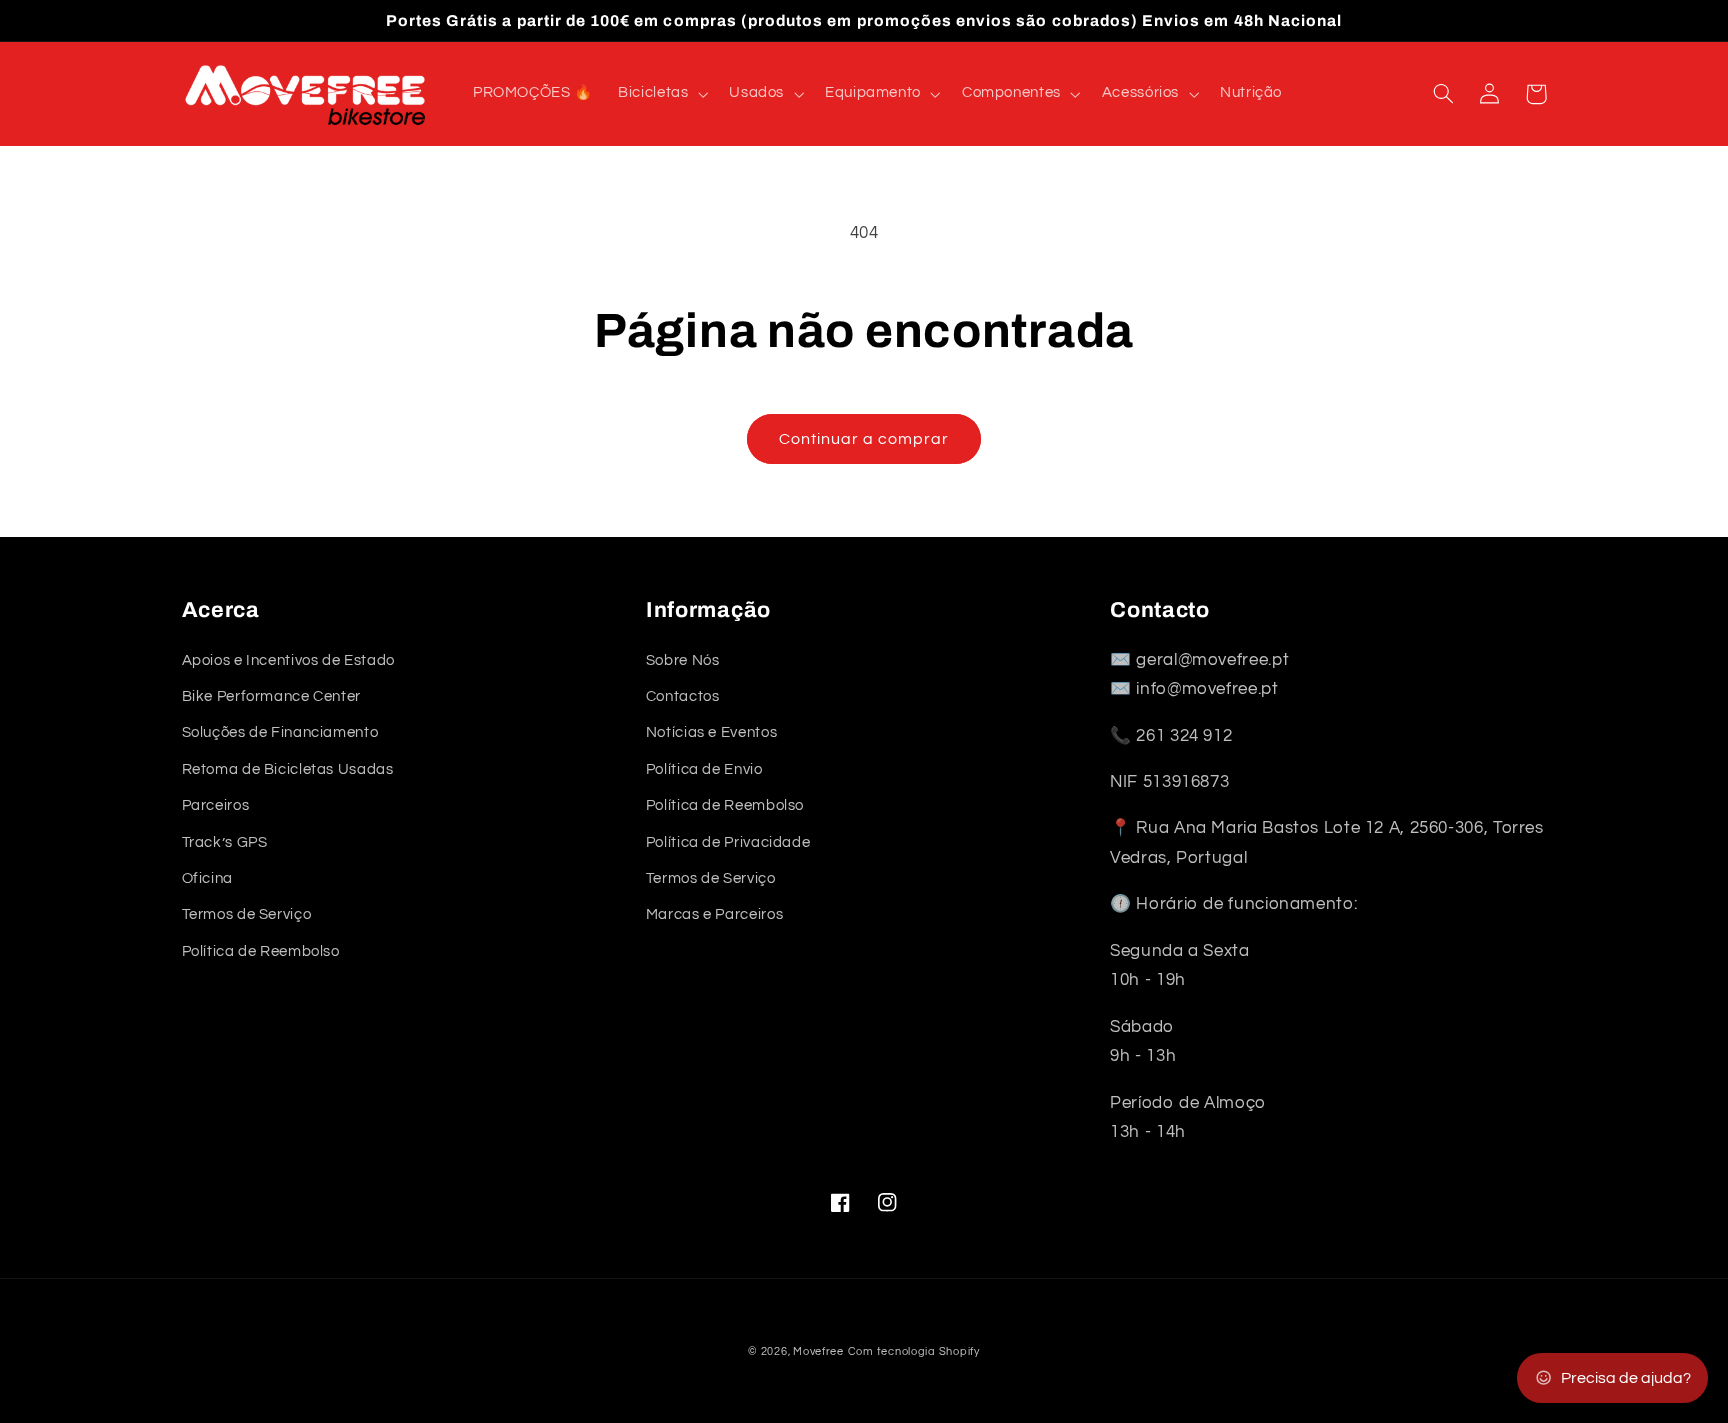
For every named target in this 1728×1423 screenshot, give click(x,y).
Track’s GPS (225, 842)
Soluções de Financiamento (280, 732)
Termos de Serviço (247, 914)
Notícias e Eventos (711, 732)
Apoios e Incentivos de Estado (288, 660)
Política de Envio (704, 769)
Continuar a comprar (864, 439)
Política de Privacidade (728, 842)
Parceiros (216, 805)
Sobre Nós (683, 660)
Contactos (683, 696)
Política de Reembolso (261, 951)
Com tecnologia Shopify (914, 1351)
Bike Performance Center (272, 696)
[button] (661, 94)
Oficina (207, 878)
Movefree (818, 1351)
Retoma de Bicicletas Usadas (288, 769)
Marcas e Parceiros (714, 914)
